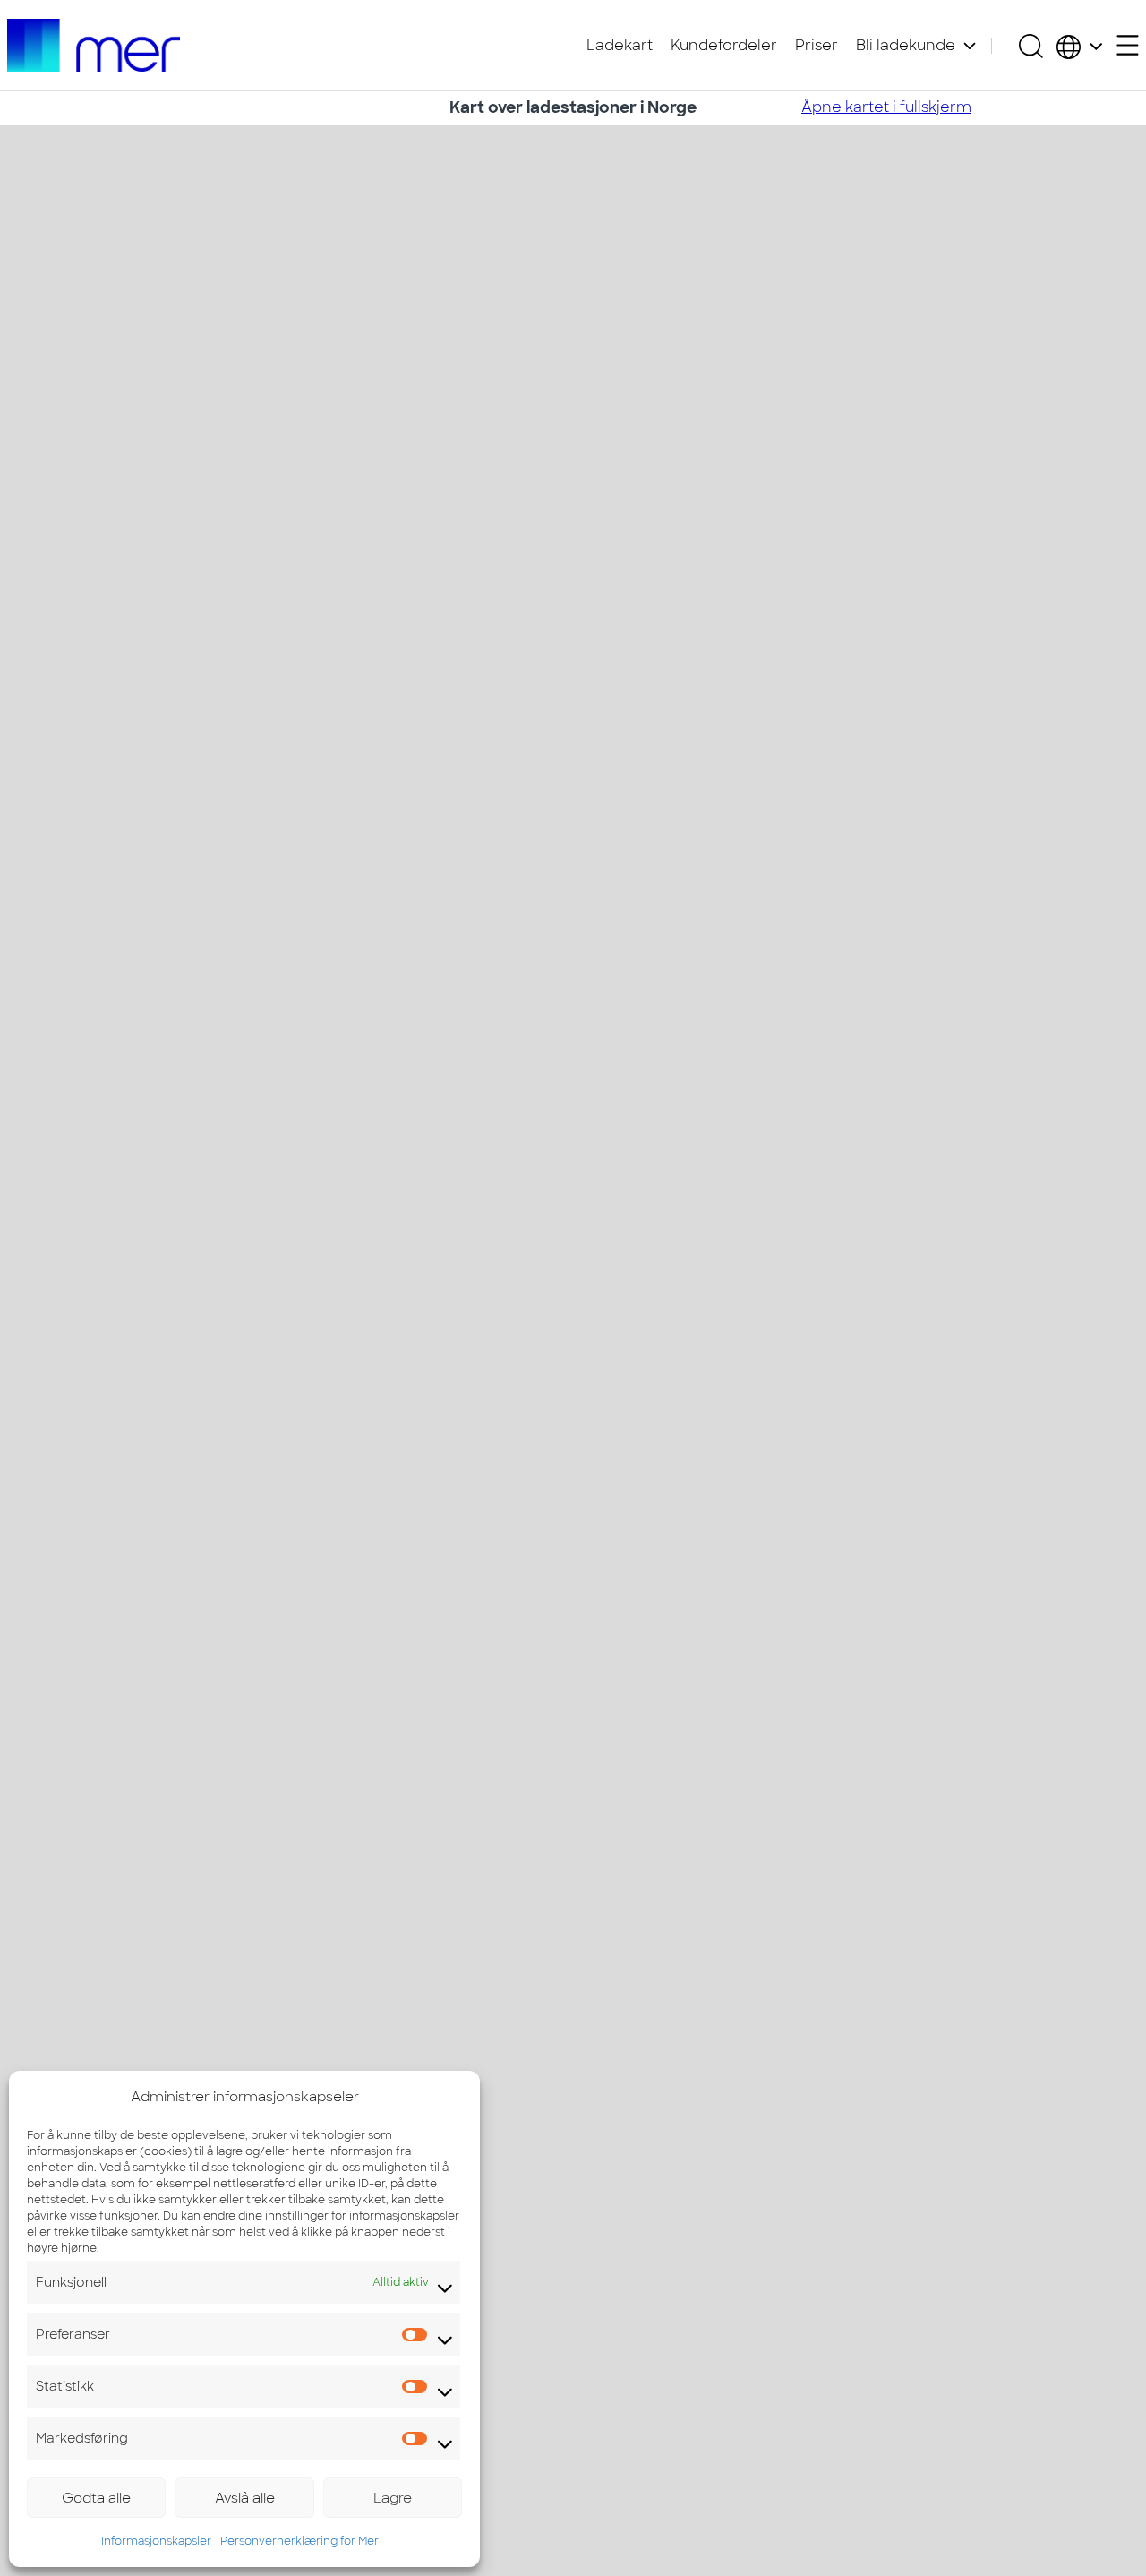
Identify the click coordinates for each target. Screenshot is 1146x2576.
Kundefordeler (724, 45)
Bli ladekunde (906, 45)
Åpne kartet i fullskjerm (886, 107)
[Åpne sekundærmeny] (1128, 45)
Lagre (393, 2498)
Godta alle (96, 2498)
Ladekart (620, 45)
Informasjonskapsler (156, 2541)
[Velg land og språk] (1079, 46)
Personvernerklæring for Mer (299, 2541)
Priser (817, 45)
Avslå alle (245, 2498)
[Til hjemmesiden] (94, 45)
